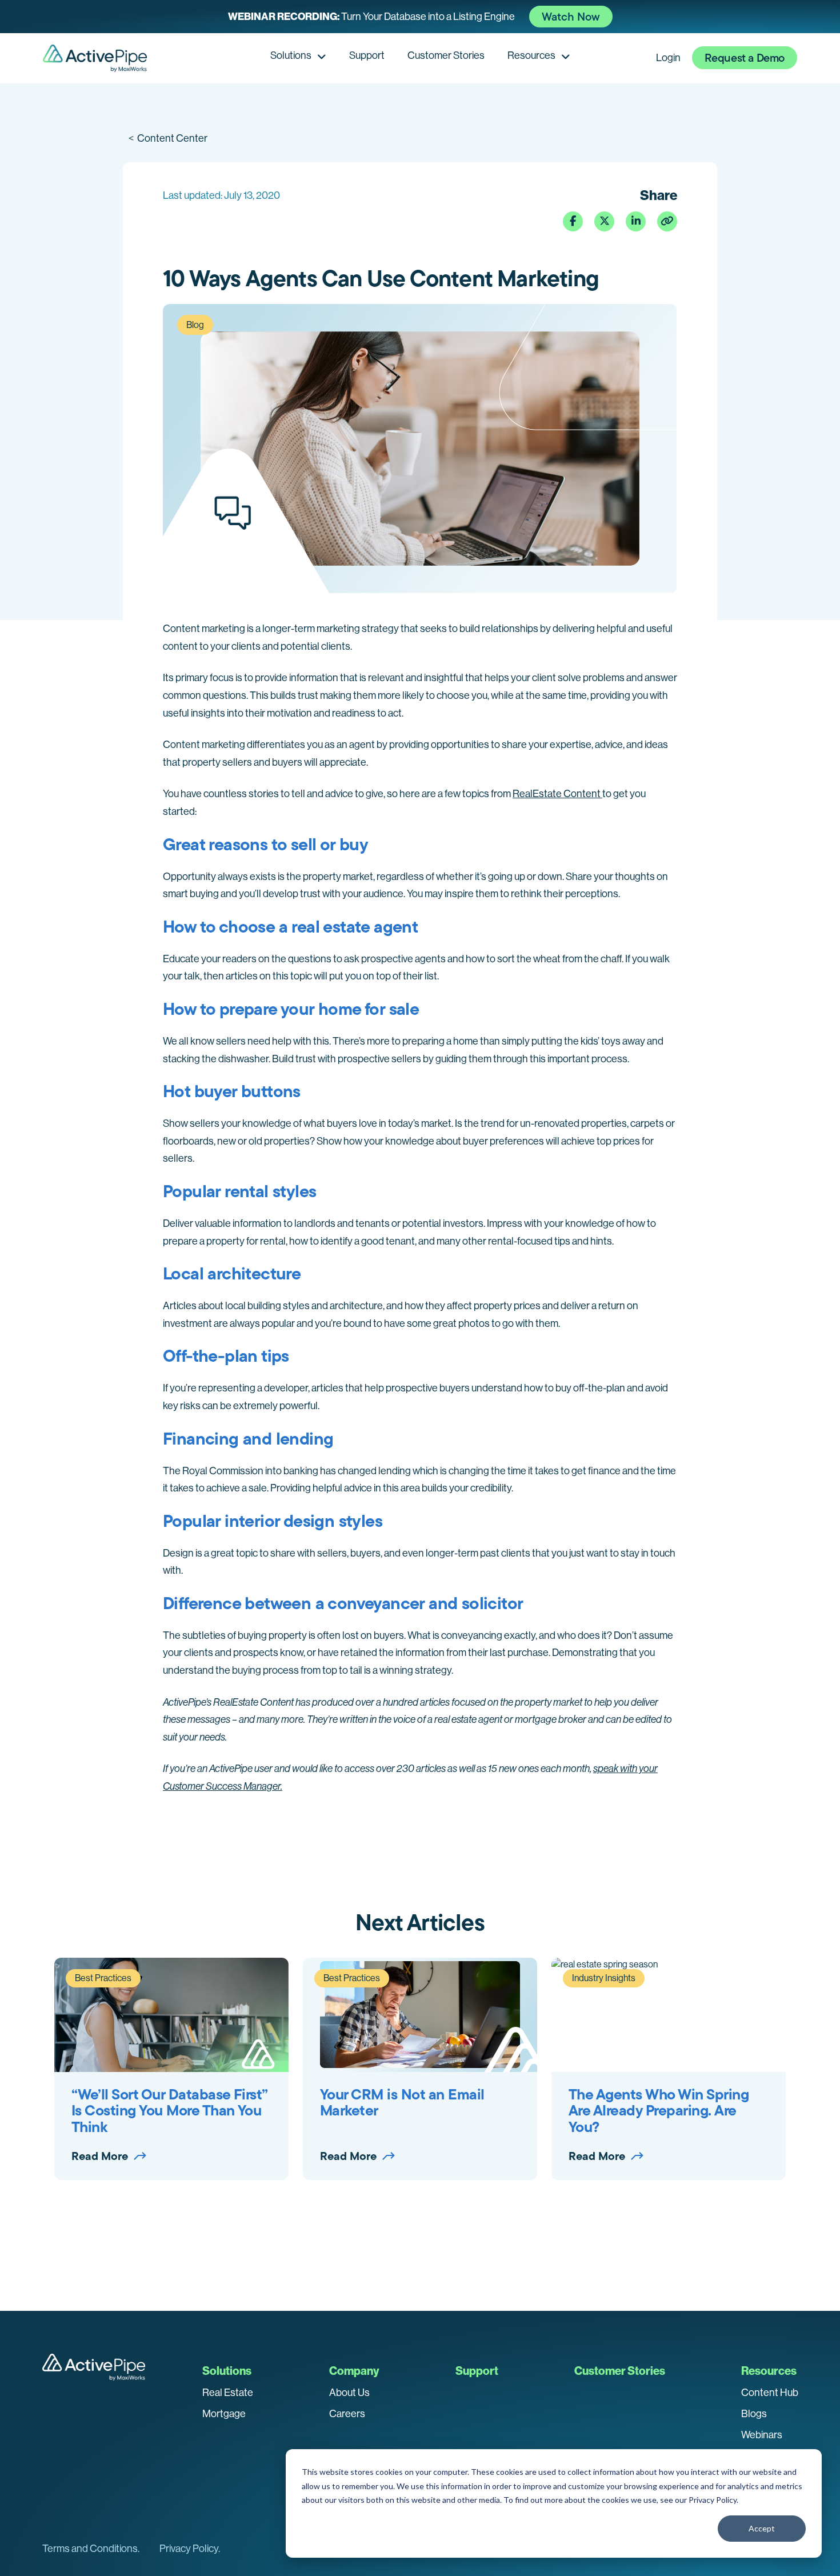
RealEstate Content (557, 794)
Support (367, 55)
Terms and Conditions (90, 2549)
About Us (349, 2393)
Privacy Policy (713, 2500)
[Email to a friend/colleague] (667, 221)
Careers (347, 2414)
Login (668, 58)
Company (354, 2371)
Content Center (168, 138)
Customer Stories (446, 55)
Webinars (762, 2435)
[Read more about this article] (420, 17)
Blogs (754, 2414)
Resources (531, 55)
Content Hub (770, 2393)
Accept (762, 2528)
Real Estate (228, 2393)
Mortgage (224, 2414)
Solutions (291, 55)
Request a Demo (745, 58)
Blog (195, 325)
